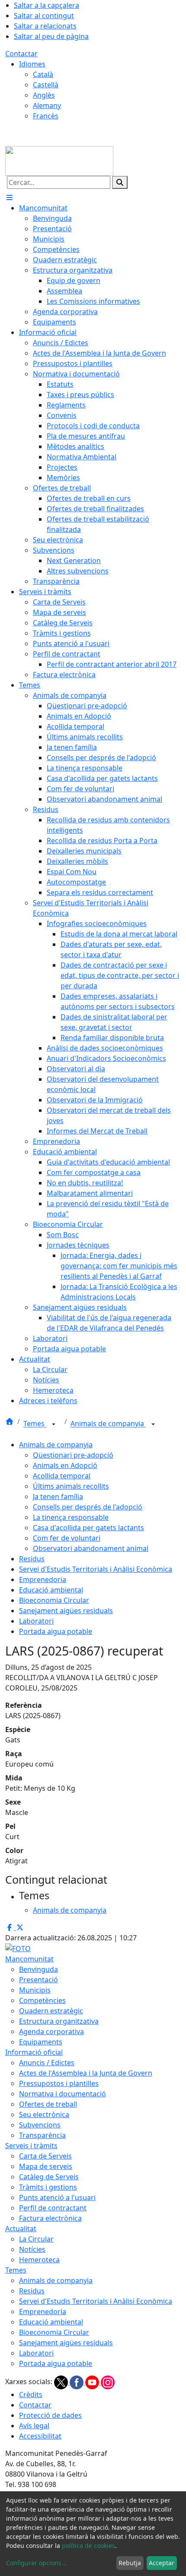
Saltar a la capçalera (46, 5)
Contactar (21, 54)
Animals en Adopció (65, 1465)
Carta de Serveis (45, 2156)
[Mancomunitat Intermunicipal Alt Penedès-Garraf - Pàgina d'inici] (59, 160)
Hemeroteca (39, 2260)
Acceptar (162, 2563)
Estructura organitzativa (59, 2021)
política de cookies (88, 2546)
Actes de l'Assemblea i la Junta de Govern (86, 2073)
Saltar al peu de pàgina (51, 36)
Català (43, 74)
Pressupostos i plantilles (59, 2083)
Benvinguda (38, 1969)
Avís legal (34, 2426)
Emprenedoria (43, 1579)
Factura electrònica (50, 2218)
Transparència (42, 2135)
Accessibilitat (40, 2436)
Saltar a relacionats (45, 26)
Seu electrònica (44, 2114)
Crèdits (31, 2395)
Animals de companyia (108, 1424)
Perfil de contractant (53, 2208)
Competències (42, 2000)
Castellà (46, 85)
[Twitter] (62, 2382)
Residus (32, 1559)
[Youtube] (93, 2382)
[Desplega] (54, 1424)
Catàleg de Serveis (49, 2177)
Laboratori (36, 1621)
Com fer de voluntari (67, 1538)
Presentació (38, 1980)
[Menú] (10, 197)
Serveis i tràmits (31, 2146)
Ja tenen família (58, 1497)
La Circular (36, 2239)
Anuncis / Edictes (47, 2063)
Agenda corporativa (51, 2032)
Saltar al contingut (44, 16)
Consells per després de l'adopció (88, 1507)
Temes (35, 1424)
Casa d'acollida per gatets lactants (88, 1528)
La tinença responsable (71, 1517)
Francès (46, 116)
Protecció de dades (50, 2415)
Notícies (32, 2249)
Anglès (44, 95)
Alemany (47, 105)
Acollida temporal (62, 1476)
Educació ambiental (51, 1590)
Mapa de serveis (46, 2166)
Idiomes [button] (32, 64)
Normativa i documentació (63, 2094)
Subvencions (40, 2125)
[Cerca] (120, 182)
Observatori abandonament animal (91, 1548)
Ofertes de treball (48, 2104)
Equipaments (41, 2042)
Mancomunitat (29, 1959)
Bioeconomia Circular (54, 1600)
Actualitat (21, 2229)
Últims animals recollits (71, 1486)
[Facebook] (77, 2382)
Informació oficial (34, 2052)
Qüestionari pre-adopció (73, 1455)
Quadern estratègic (51, 2011)
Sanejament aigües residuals (66, 1611)
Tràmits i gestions (48, 2187)
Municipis (35, 1990)
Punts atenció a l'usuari (57, 2197)
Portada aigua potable (56, 1631)
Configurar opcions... (36, 2563)
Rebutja (130, 2563)
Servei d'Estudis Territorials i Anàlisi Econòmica (96, 1569)
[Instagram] (108, 2382)
